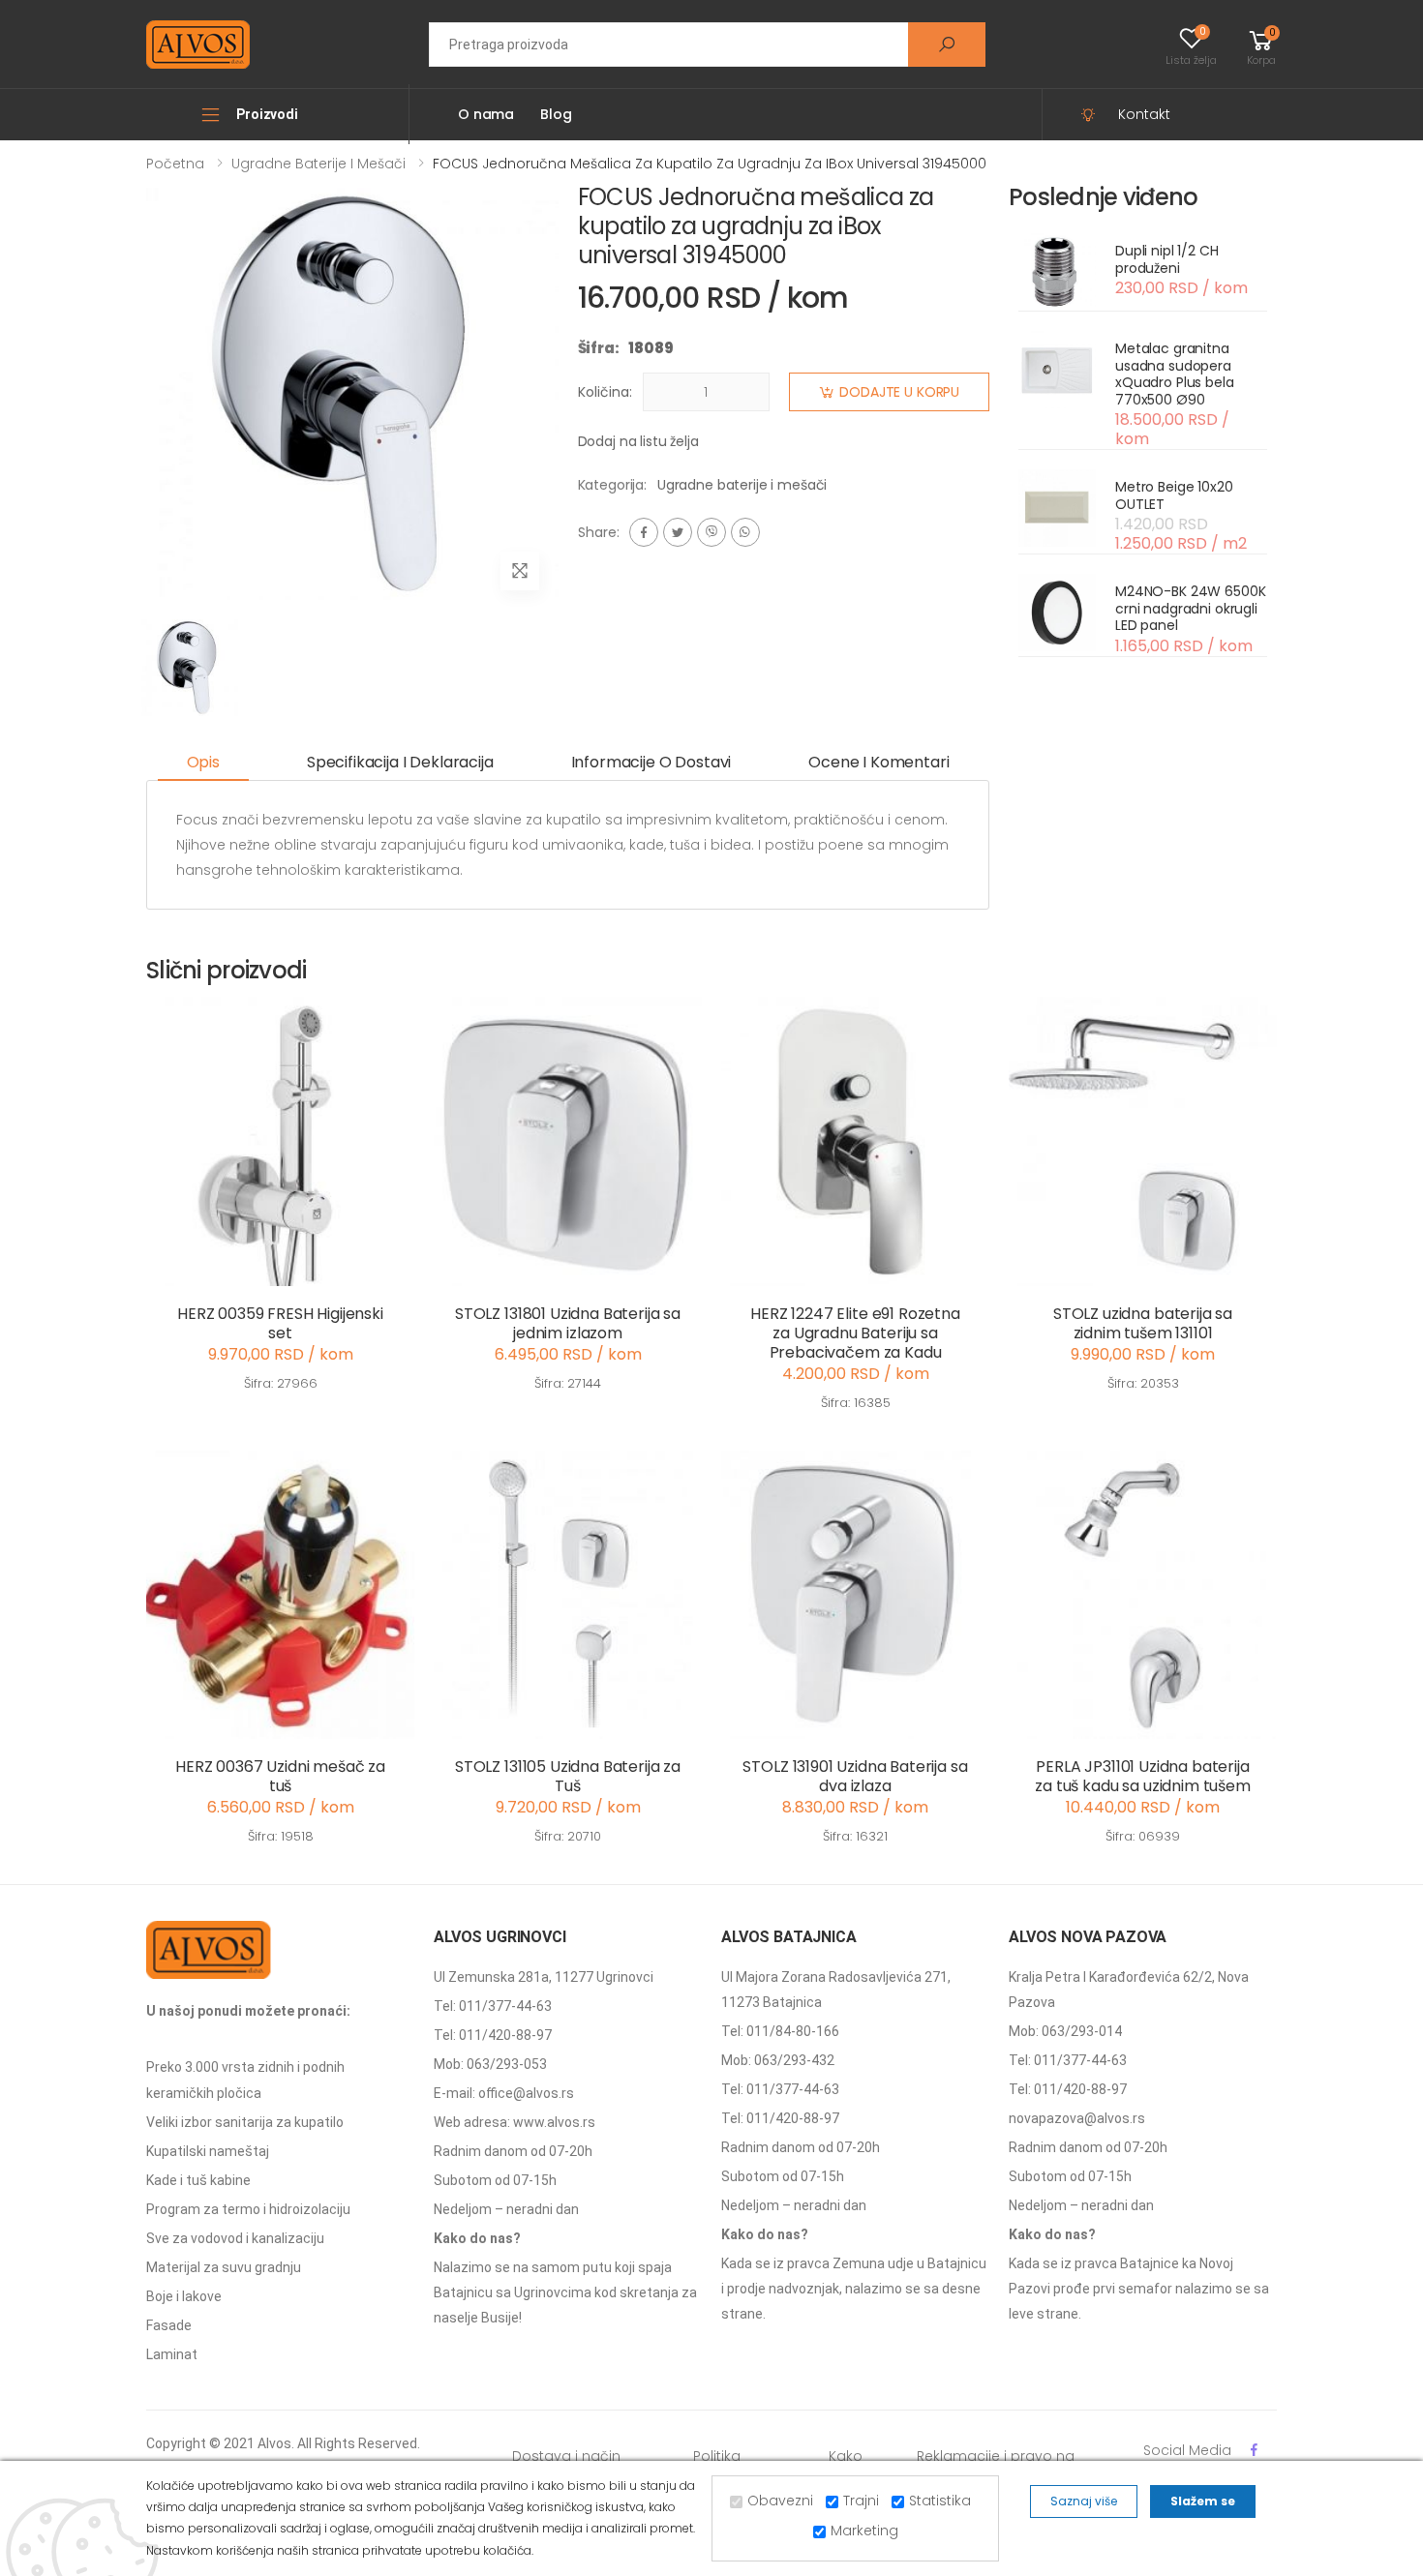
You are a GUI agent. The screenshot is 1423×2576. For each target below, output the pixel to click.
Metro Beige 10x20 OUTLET (1174, 495)
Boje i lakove (184, 2296)
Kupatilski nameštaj (208, 2151)
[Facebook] (644, 532)
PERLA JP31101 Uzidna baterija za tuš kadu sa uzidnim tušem (1143, 1776)
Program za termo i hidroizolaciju (248, 2209)
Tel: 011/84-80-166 (780, 2031)
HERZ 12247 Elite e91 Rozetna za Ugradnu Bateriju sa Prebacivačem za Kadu (855, 1333)
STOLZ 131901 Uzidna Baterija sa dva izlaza (855, 1776)
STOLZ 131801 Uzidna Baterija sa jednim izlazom (568, 1323)
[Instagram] (711, 532)
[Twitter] (678, 532)
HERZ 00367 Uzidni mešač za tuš (280, 1776)
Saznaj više (1084, 2501)
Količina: (605, 392)
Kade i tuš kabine (198, 2180)
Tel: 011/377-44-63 (493, 2006)
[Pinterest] (745, 532)
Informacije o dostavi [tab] (651, 762)
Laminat (172, 2354)
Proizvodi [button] (267, 114)
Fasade (169, 2325)
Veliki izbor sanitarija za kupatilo (245, 2122)
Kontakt (1144, 114)
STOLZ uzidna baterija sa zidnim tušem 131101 (1143, 1323)
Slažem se (1203, 2501)
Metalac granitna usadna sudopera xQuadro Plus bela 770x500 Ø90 (1175, 374)
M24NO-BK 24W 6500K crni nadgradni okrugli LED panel (1190, 608)
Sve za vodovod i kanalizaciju (235, 2238)
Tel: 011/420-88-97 (493, 2035)
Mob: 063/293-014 (1065, 2031)
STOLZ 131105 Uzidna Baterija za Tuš (568, 1776)
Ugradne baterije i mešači (318, 164)
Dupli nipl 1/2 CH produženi (1167, 259)
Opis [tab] (203, 762)
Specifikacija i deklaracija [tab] (400, 762)
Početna (175, 164)
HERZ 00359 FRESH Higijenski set (280, 1323)
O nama (486, 114)
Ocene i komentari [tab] (878, 762)
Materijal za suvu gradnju (224, 2267)
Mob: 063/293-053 (490, 2064)
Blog (556, 114)
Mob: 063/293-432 (778, 2060)
